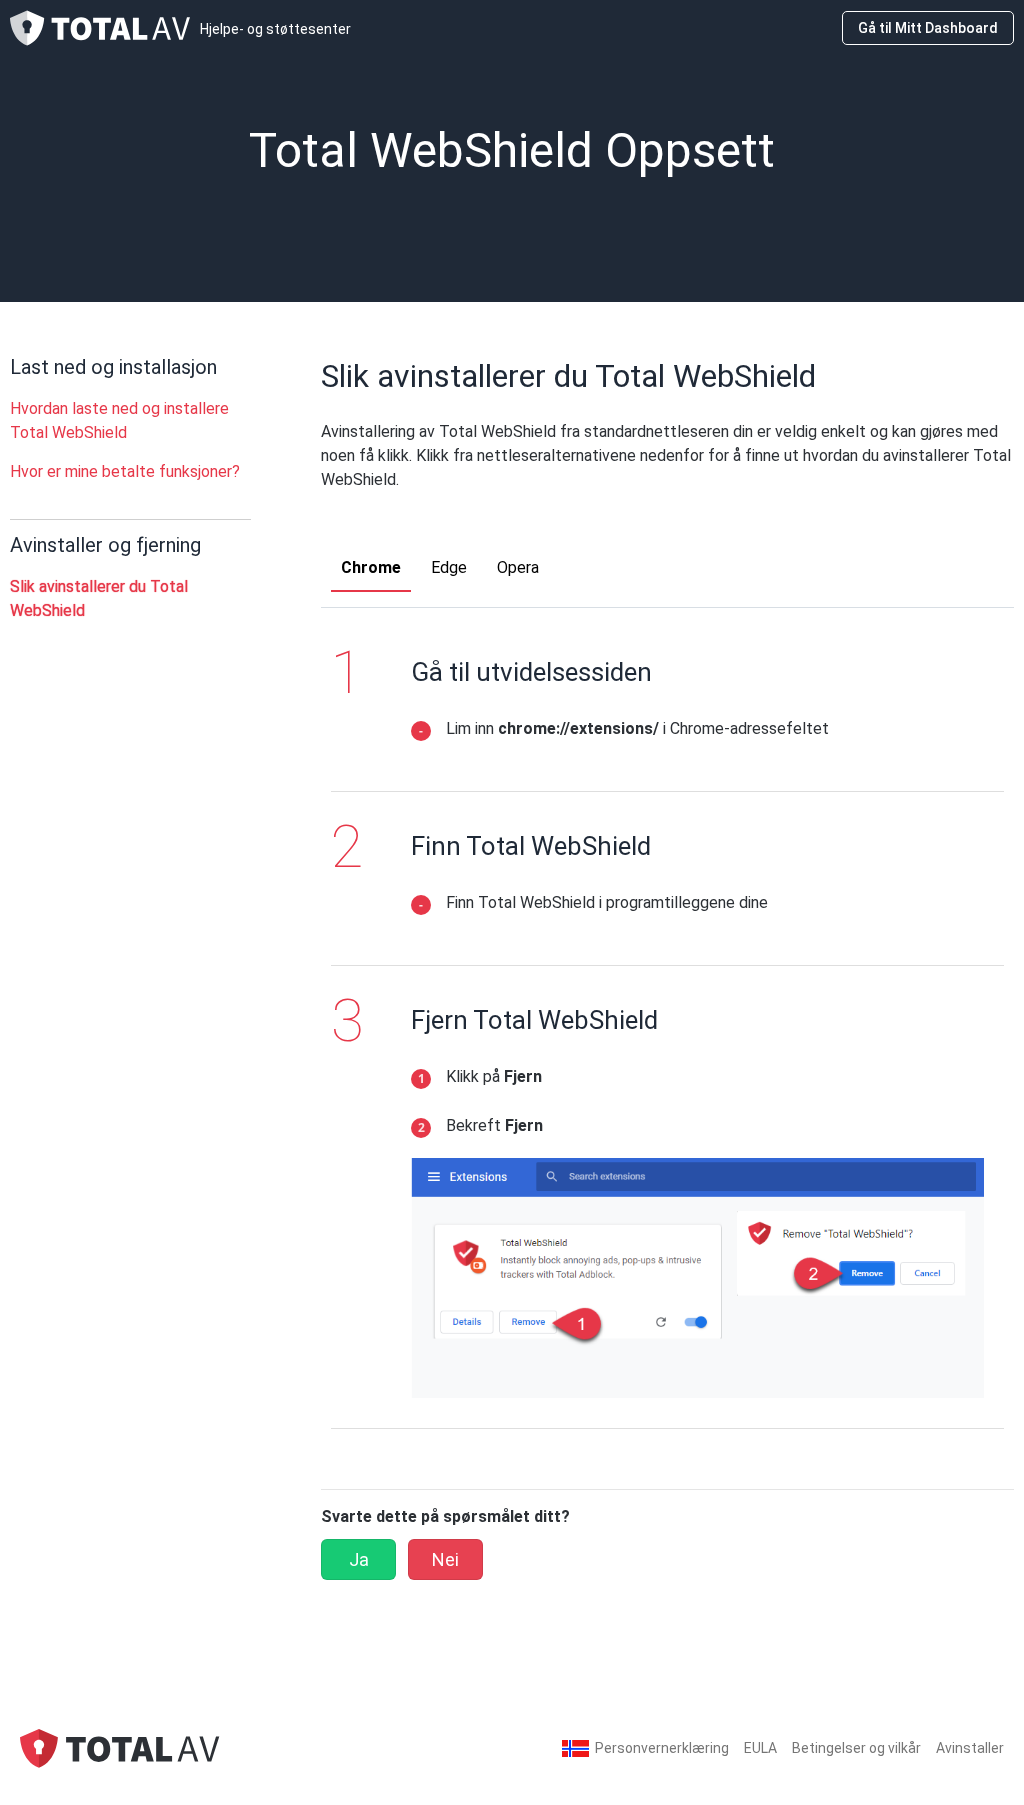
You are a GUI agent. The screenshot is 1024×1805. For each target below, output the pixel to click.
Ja (359, 1559)
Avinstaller (970, 1748)
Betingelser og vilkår (856, 1748)
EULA (760, 1748)
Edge (449, 567)
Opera (518, 567)
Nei (445, 1559)
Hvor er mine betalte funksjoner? (125, 471)
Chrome (371, 567)
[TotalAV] (120, 1747)
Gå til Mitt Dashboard (928, 28)
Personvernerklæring (662, 1748)
